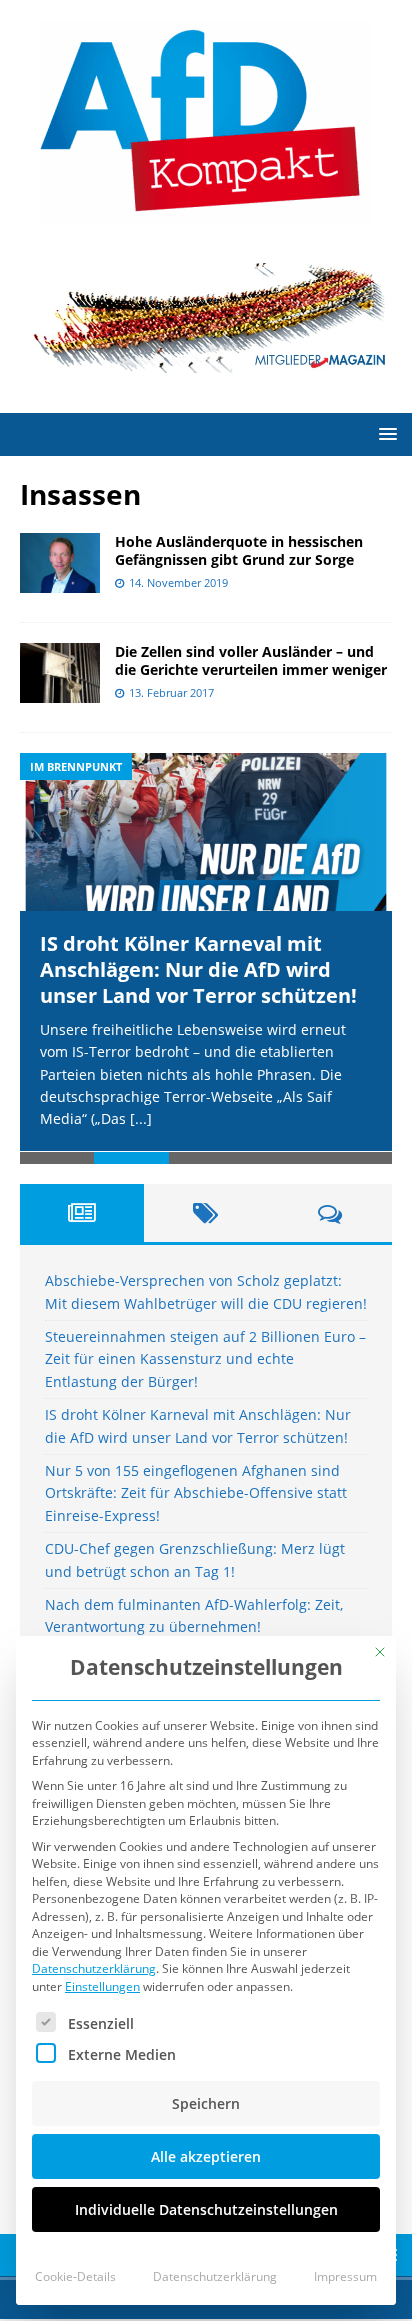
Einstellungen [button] (102, 1986)
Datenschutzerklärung (94, 1968)
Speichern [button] (206, 2103)
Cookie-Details (75, 2276)
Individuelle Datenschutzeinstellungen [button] (206, 2209)
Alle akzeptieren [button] (206, 2156)
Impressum (345, 2276)
